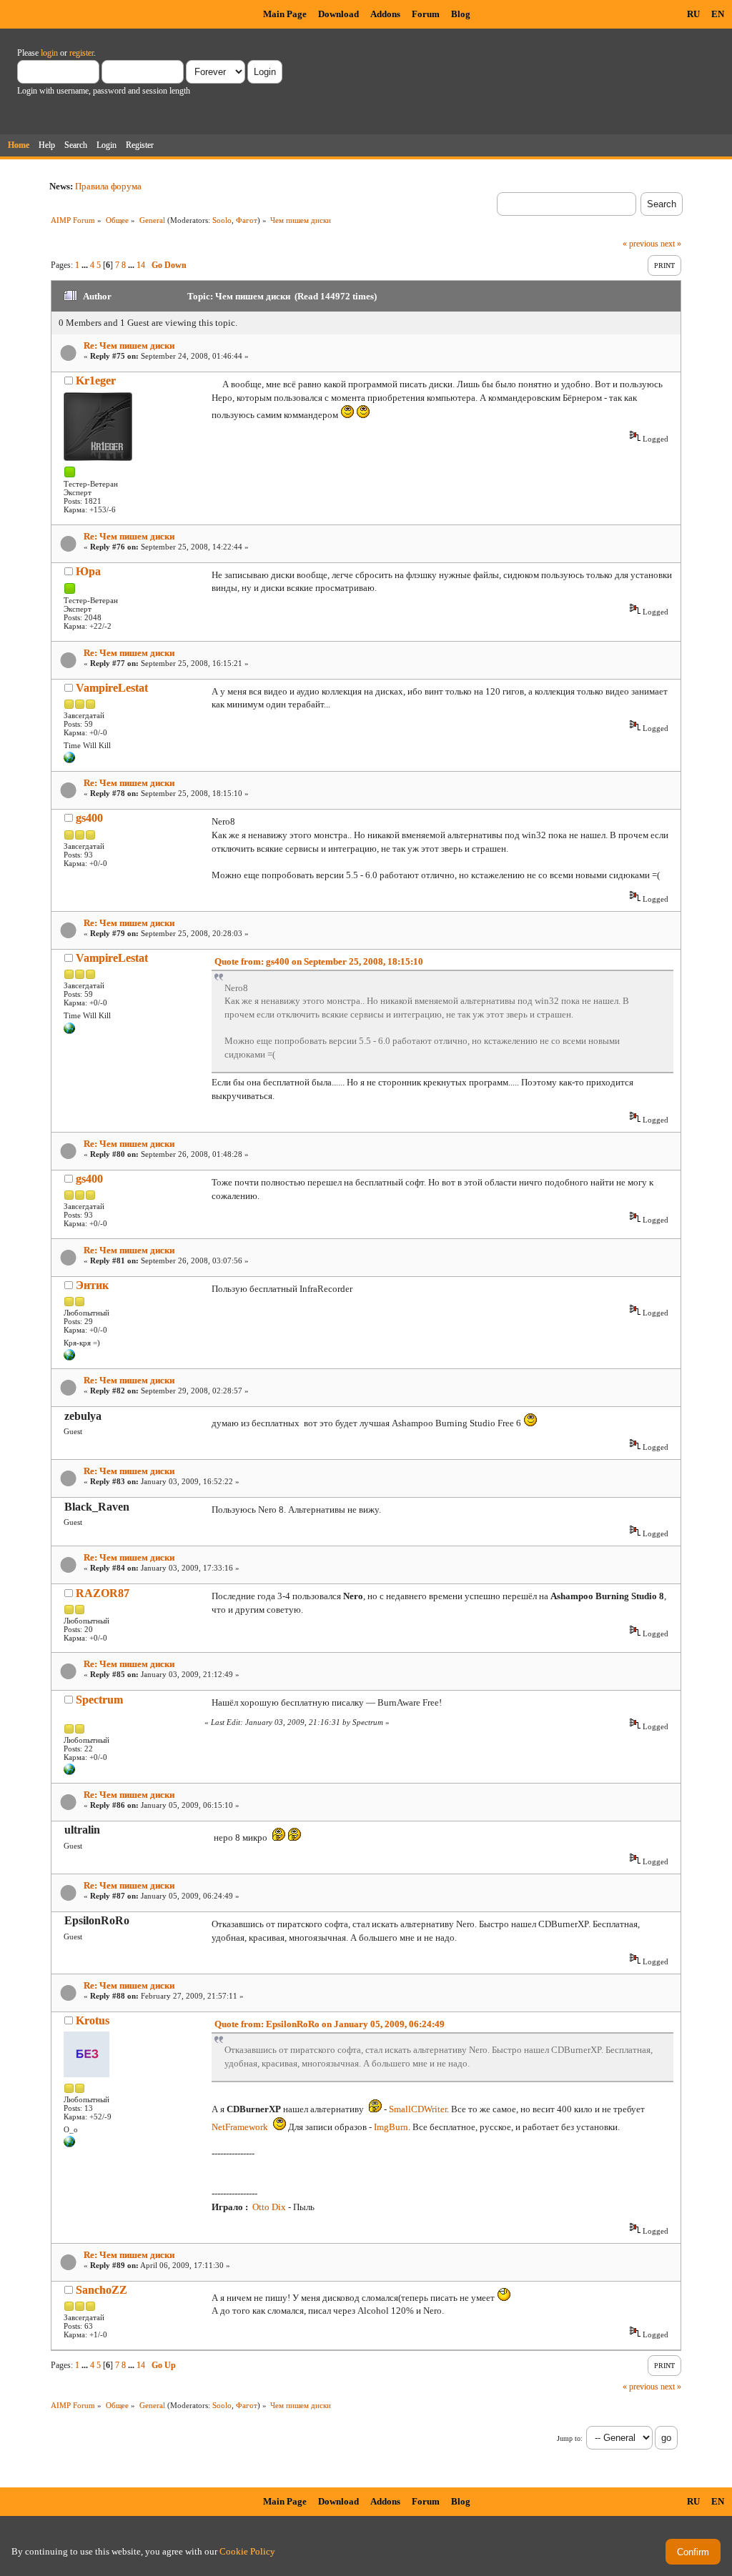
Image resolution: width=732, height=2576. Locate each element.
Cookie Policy (247, 2551)
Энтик (92, 1285)
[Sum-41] (69, 1772)
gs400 (89, 818)
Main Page (285, 14)
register (81, 53)
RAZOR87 (103, 1593)
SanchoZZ (102, 2290)
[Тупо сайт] (69, 1358)
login (49, 53)
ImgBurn (391, 2127)
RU (693, 14)
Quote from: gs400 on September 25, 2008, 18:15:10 (319, 961)
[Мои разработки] (69, 760)
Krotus (93, 2020)
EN (718, 14)
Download (338, 14)
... (86, 265)
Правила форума (108, 186)
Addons (385, 14)
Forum (426, 14)
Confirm (693, 2552)
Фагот (247, 220)
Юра (88, 571)
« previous (640, 244)
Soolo (222, 220)
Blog (461, 14)
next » (671, 244)
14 (141, 265)
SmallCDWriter (418, 2109)
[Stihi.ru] (69, 2144)
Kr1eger (96, 381)
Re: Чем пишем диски (129, 345)
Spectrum (99, 1700)
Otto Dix (269, 2207)
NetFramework (240, 2127)
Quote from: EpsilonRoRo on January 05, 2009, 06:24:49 (330, 2024)
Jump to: (570, 2438)
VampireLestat (112, 688)
